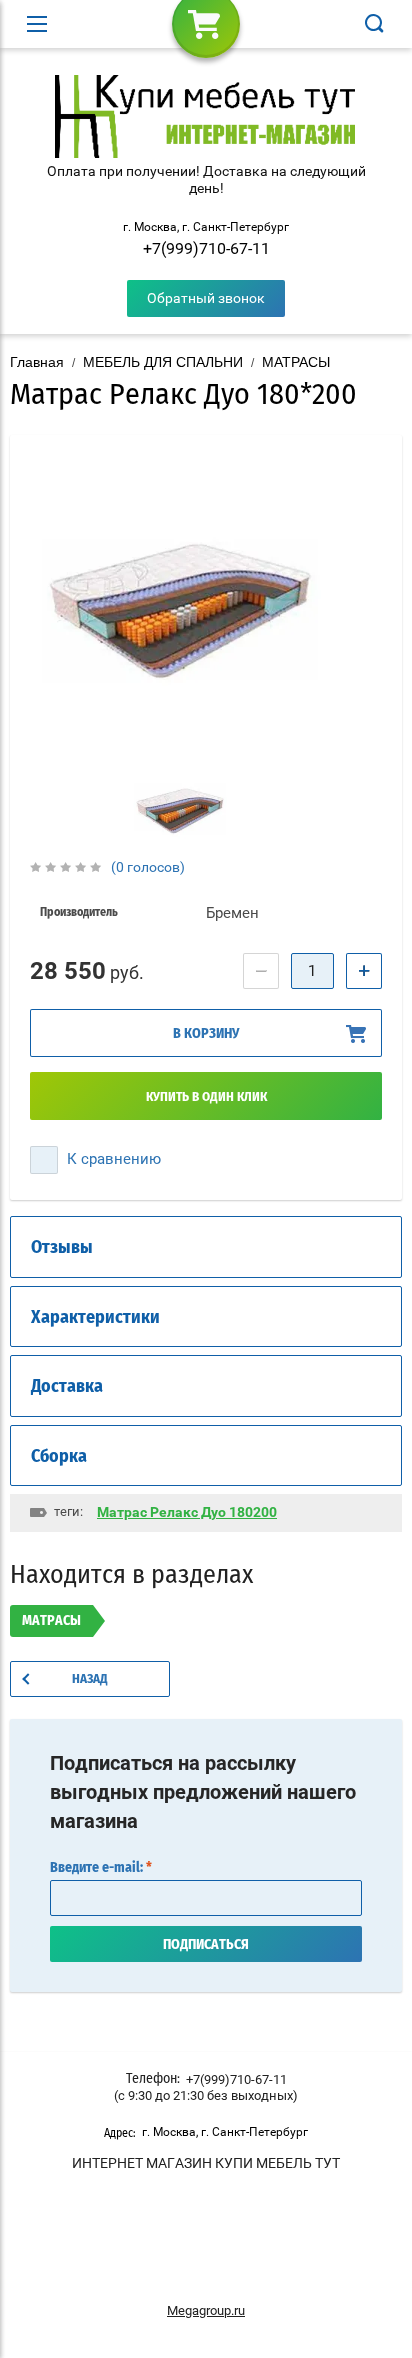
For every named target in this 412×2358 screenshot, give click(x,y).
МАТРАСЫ (296, 362)
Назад (90, 1679)
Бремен (232, 913)
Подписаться (206, 1945)
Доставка (67, 1387)
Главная (37, 362)
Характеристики (95, 1318)
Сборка (59, 1457)
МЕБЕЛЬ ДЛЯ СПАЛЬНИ (163, 362)
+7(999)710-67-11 (206, 248)
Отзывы (62, 1248)
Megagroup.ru (206, 2310)
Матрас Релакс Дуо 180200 (187, 1512)
